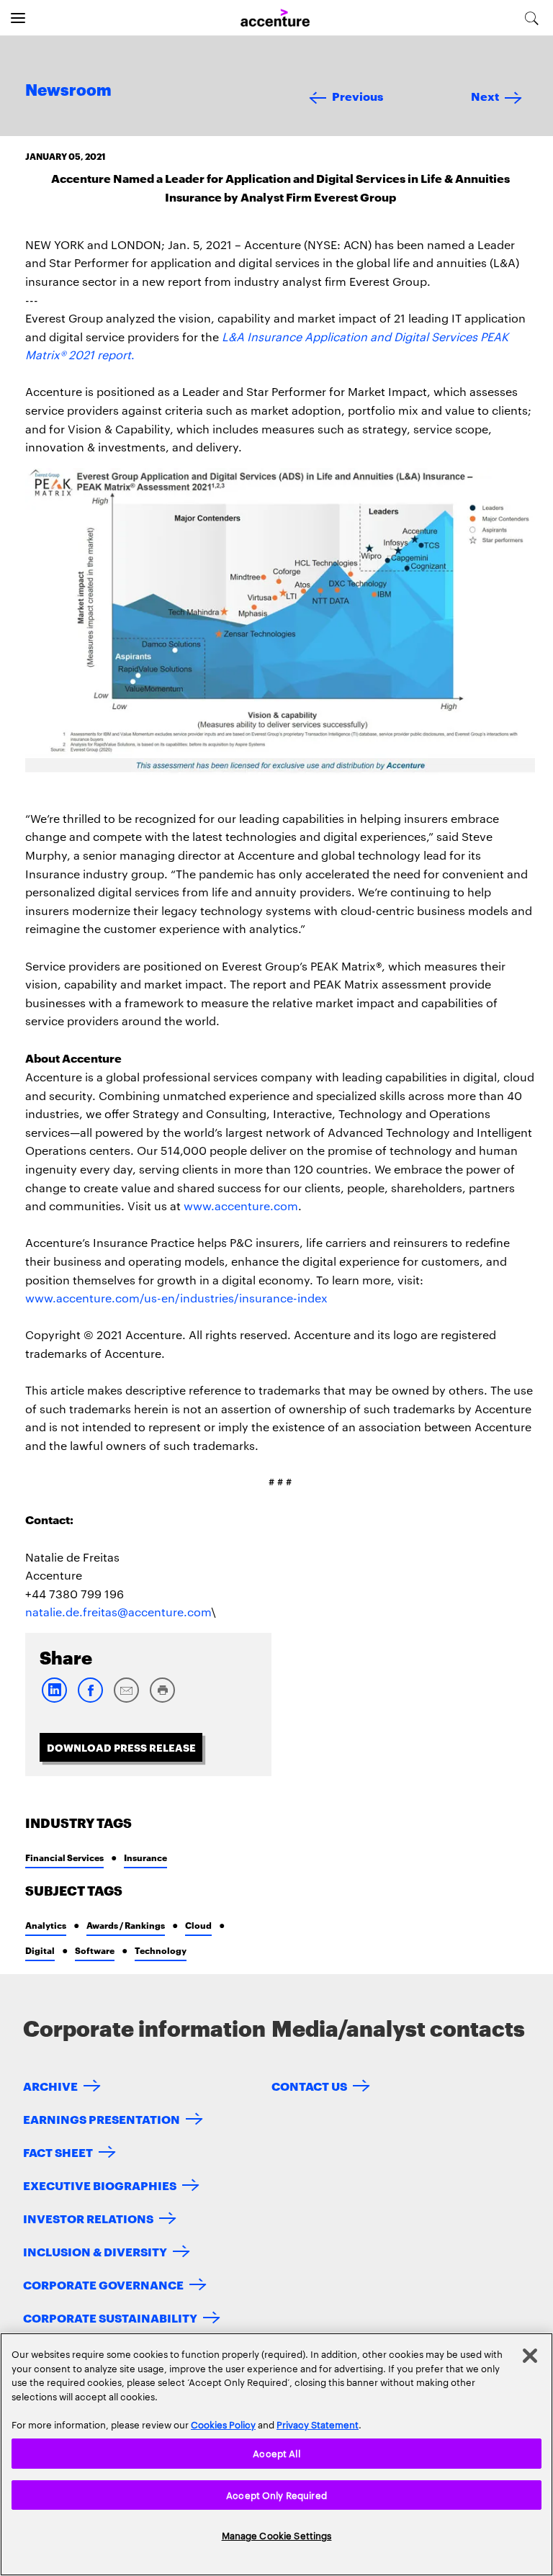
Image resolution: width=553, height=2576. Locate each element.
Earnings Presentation (102, 2118)
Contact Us (309, 2085)
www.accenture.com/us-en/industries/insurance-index (176, 1298)
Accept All (276, 2453)
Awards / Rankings (126, 1925)
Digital (40, 1950)
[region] (276, 2454)
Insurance (145, 1857)
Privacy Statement (318, 2424)
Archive (50, 2085)
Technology (161, 1950)
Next (485, 95)
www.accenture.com (241, 1206)
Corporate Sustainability (110, 2317)
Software (95, 1950)
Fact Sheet (58, 2152)
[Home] (275, 18)
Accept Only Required (276, 2495)
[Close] (530, 2356)
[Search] (532, 18)
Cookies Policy (223, 2424)
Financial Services (64, 1857)
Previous (358, 95)
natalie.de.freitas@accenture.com (118, 1612)
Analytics (46, 1925)
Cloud (198, 1925)
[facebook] (90, 1699)
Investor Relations (88, 2218)
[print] (162, 1699)
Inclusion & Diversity (95, 2251)
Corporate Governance (103, 2284)
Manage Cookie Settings (277, 2535)
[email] (126, 1699)
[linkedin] (54, 1699)
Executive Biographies (100, 2185)
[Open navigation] (18, 18)
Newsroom (68, 91)
